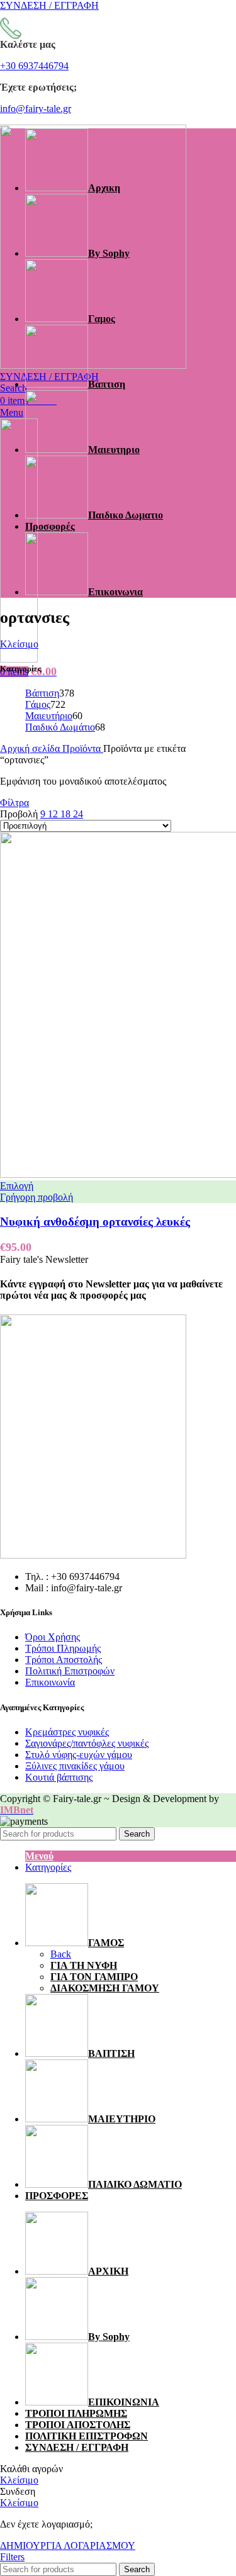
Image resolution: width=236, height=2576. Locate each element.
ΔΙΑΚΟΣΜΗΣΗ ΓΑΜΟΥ (105, 1988)
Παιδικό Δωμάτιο (60, 727)
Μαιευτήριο (49, 716)
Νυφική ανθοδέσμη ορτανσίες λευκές (95, 1222)
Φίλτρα (14, 803)
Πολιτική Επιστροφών (70, 1671)
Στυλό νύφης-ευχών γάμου (79, 1755)
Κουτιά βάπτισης (59, 1777)
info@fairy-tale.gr (36, 109)
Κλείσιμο (19, 644)
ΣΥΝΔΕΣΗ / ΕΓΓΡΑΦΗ (77, 2447)
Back (61, 1954)
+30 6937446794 (34, 66)
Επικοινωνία (50, 1682)
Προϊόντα (83, 748)
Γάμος (38, 704)
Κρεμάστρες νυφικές (67, 1732)
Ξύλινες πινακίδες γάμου (75, 1766)
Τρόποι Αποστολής (64, 1660)
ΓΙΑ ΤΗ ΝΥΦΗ (84, 1965)
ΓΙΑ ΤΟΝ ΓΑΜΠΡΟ (94, 1977)
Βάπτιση (42, 693)
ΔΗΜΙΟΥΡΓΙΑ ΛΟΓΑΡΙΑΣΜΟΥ (68, 2545)
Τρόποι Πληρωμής (63, 1648)
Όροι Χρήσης (53, 1637)
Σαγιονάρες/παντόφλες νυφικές (87, 1743)
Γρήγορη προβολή (37, 1197)
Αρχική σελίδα (31, 748)
